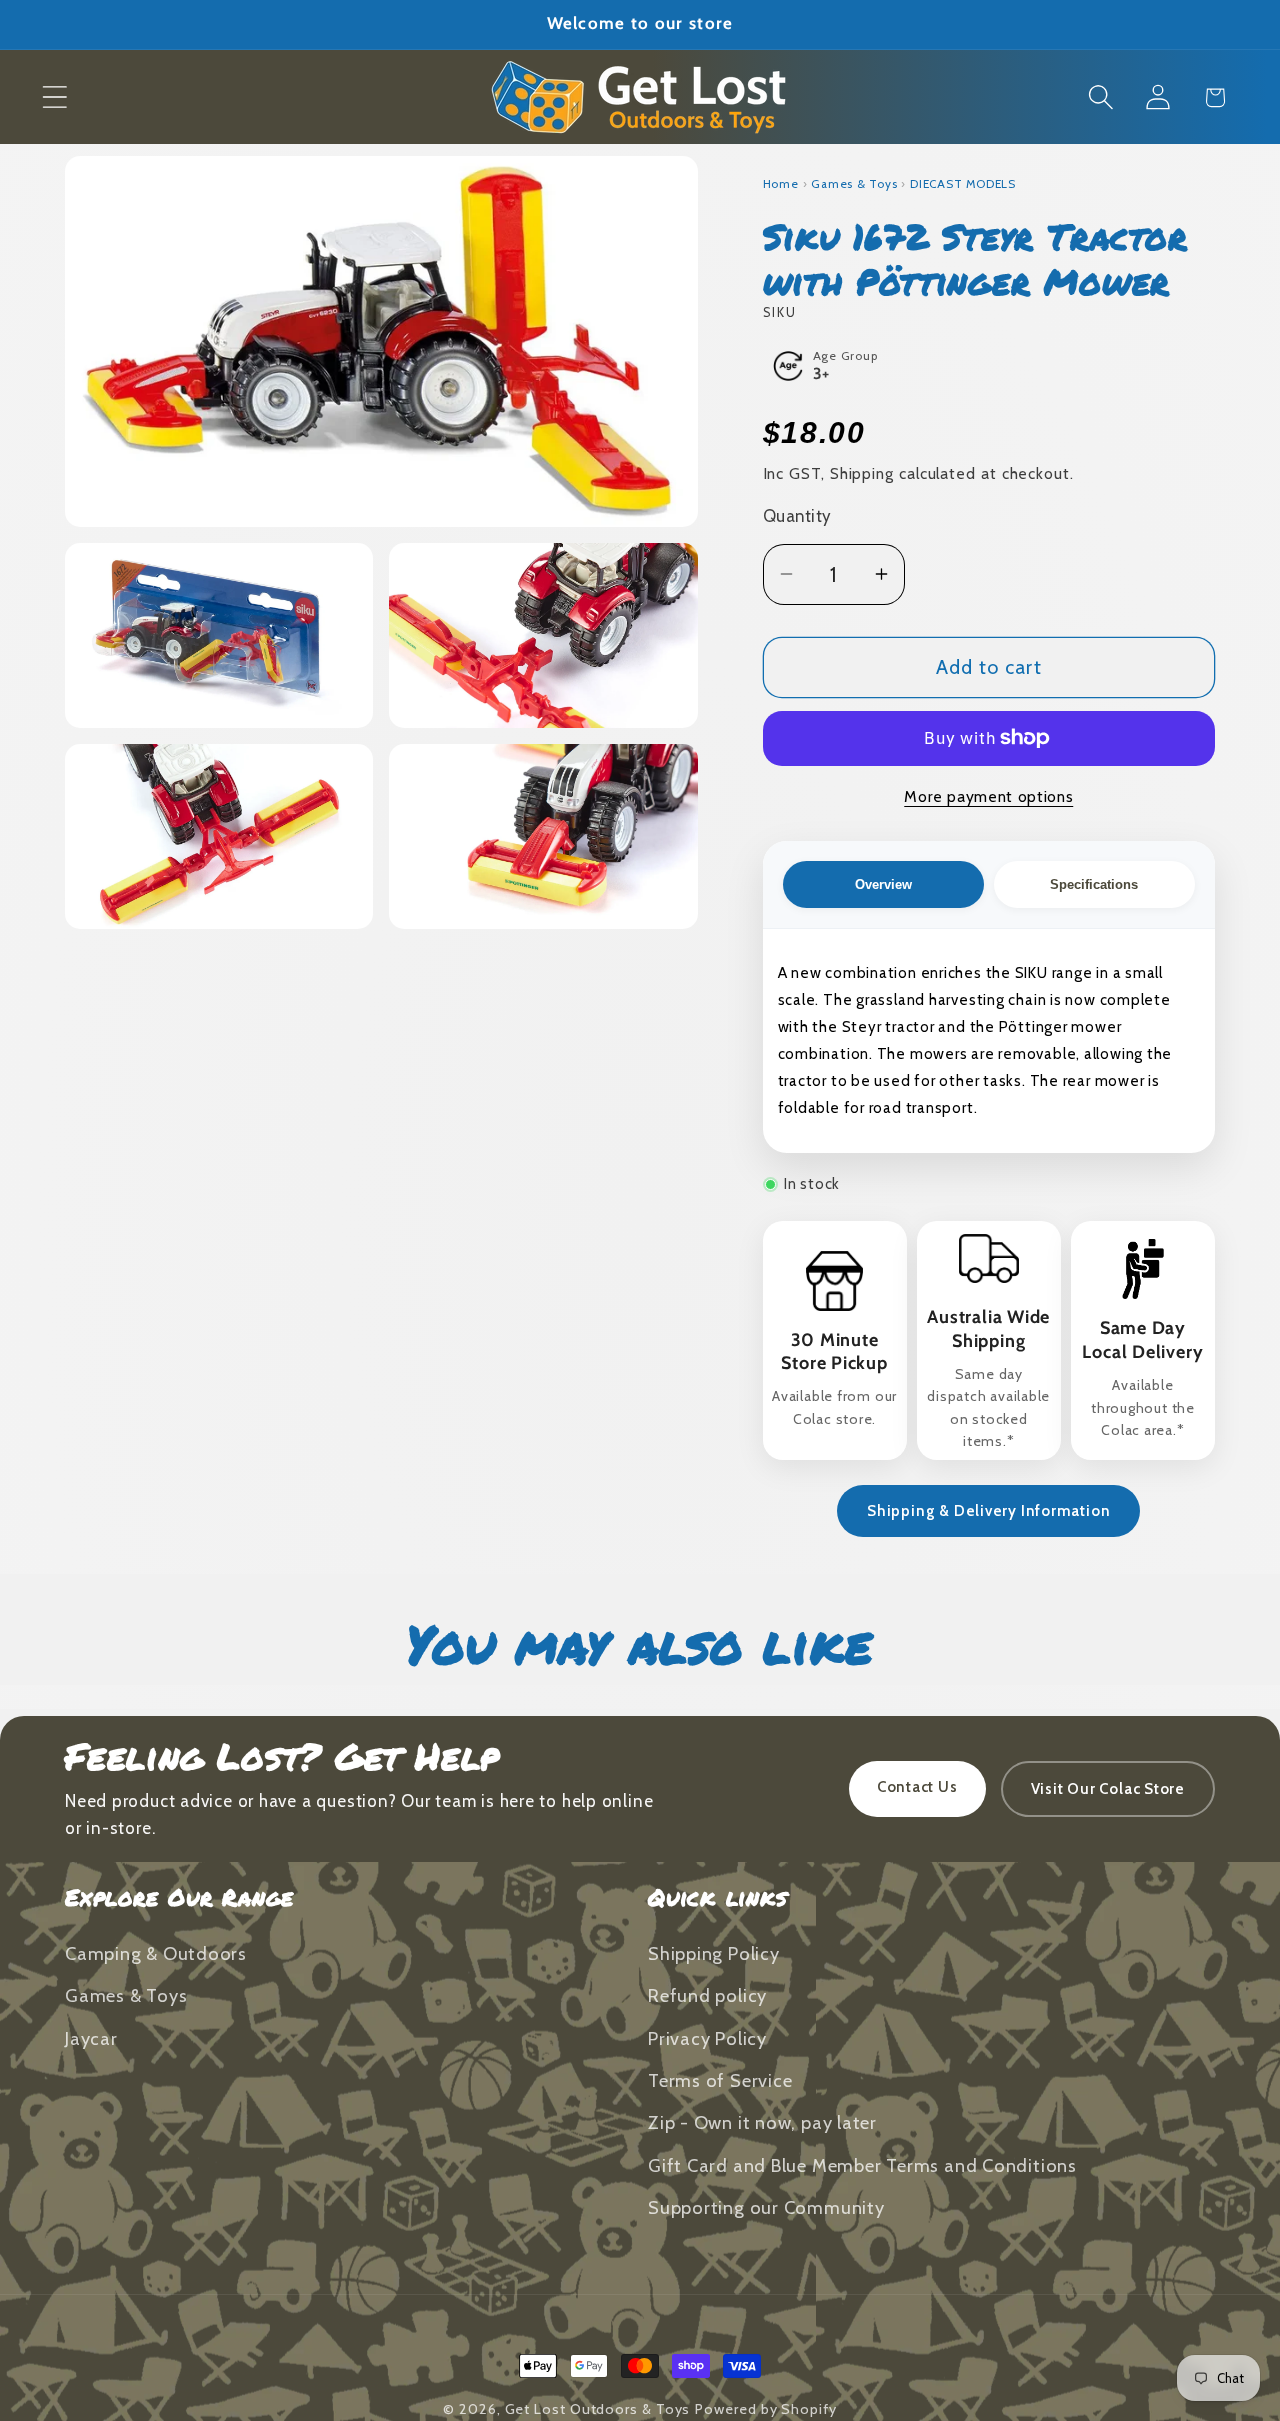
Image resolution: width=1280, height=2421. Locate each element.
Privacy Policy (707, 2038)
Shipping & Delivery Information (988, 1511)
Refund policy (707, 1995)
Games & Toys (854, 184)
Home (781, 184)
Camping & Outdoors (156, 1953)
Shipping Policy (714, 1953)
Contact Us (917, 1787)
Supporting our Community (766, 2207)
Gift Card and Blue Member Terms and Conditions (862, 2165)
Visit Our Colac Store (1108, 1789)
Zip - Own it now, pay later (762, 2122)
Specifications (1094, 884)
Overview (883, 884)
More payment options (988, 796)
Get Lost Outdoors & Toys (598, 2409)
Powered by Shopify (765, 2409)
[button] (54, 97)
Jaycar (91, 2038)
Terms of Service (720, 2080)
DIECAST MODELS (963, 184)
